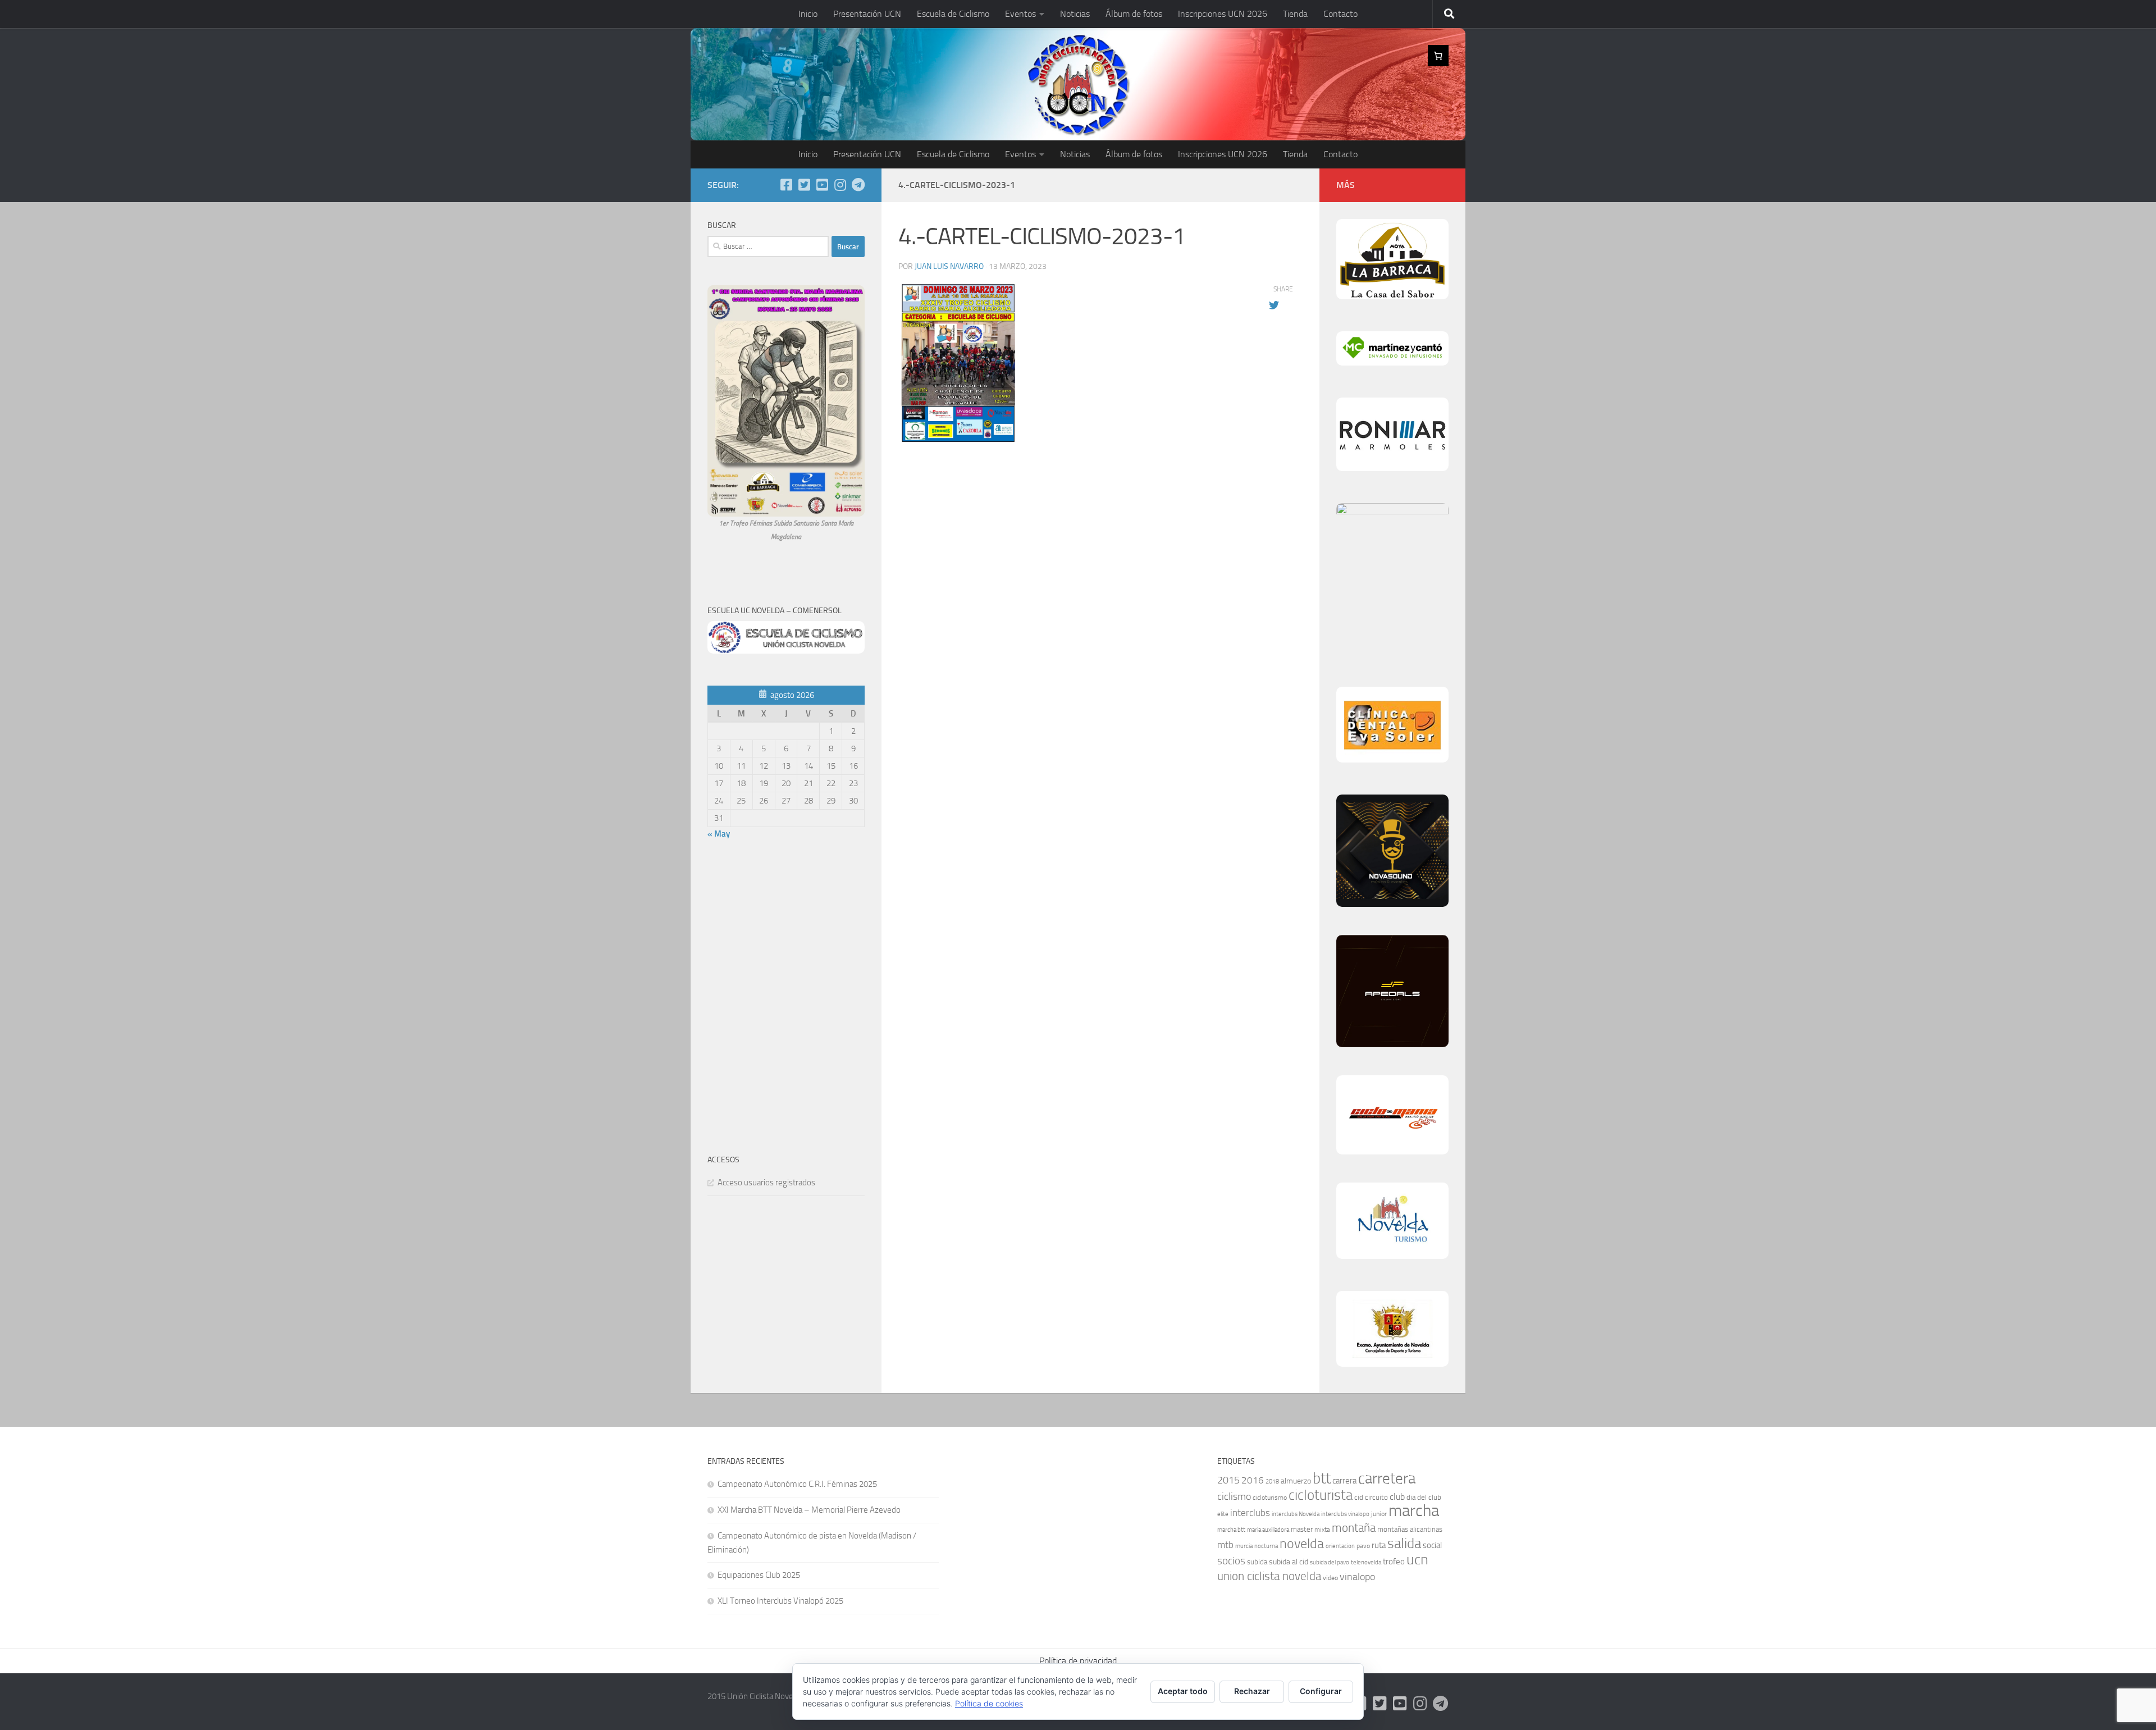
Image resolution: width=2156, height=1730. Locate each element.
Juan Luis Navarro (949, 266)
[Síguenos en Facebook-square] (786, 185)
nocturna (1266, 1546)
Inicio (808, 14)
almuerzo (1296, 1481)
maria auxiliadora (1268, 1530)
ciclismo (1234, 1496)
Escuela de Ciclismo (953, 14)
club (1397, 1497)
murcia (1244, 1546)
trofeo (1394, 1562)
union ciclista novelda (1269, 1576)
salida (1404, 1543)
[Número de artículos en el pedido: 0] (1438, 56)
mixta (1322, 1530)
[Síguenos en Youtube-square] (822, 185)
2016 (1253, 1480)
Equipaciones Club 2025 (759, 1575)
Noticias (1075, 14)
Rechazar (1252, 1691)
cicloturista (1321, 1495)
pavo (1363, 1546)
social (1432, 1545)
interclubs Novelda (1296, 1514)
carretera (1387, 1478)
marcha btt (1231, 1530)
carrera (1344, 1481)
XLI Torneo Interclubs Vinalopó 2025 (780, 1601)
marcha (1414, 1511)
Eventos (1020, 14)
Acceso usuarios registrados (766, 1183)
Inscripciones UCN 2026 (1223, 14)
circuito (1376, 1497)
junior (1379, 1514)
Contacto (1340, 14)
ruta (1379, 1545)
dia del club (1424, 1497)
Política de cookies (989, 1703)
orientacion (1340, 1546)
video (1330, 1578)
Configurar (1321, 1691)
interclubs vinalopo (1345, 1514)
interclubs (1250, 1513)
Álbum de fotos (1134, 14)
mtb (1225, 1545)
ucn (1417, 1560)
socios (1231, 1561)
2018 (1272, 1482)
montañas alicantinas (1410, 1529)
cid (1359, 1497)
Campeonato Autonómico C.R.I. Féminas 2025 (797, 1484)
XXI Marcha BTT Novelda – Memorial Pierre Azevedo (809, 1510)
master (1302, 1529)
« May (719, 834)
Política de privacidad (1078, 1661)
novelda (1302, 1543)
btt (1322, 1478)
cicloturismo (1270, 1498)
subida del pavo (1330, 1562)
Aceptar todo (1183, 1691)
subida (1257, 1562)
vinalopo (1357, 1577)
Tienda (1295, 14)
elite (1223, 1514)
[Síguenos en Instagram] (840, 185)
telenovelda (1366, 1562)
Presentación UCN (867, 14)
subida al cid (1289, 1562)
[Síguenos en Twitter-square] (804, 185)
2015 (1228, 1480)
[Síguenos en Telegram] (858, 185)
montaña (1354, 1528)
